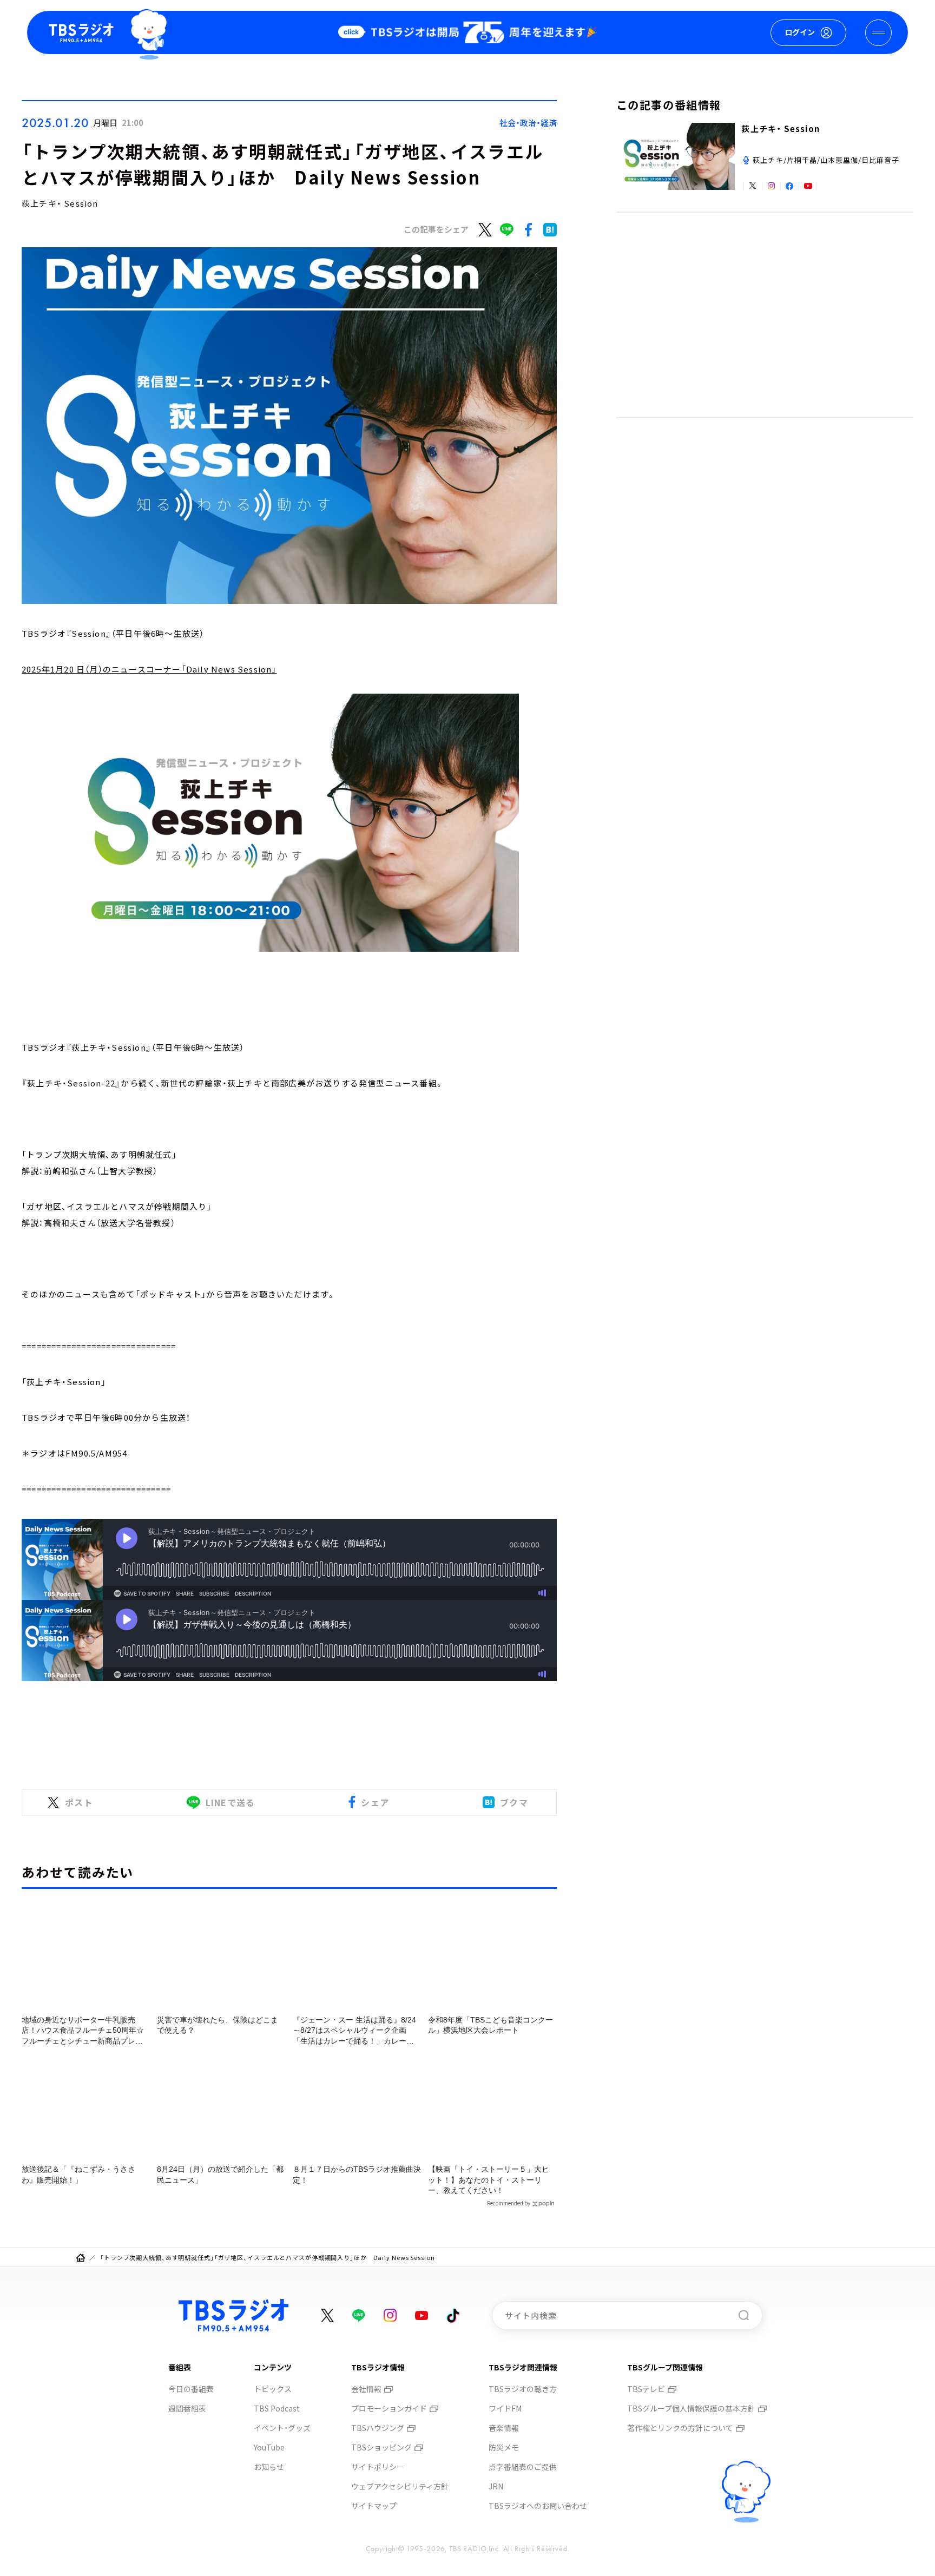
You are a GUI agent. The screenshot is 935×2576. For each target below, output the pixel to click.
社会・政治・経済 (528, 123)
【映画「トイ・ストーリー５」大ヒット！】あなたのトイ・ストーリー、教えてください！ (489, 2180)
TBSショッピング (381, 2447)
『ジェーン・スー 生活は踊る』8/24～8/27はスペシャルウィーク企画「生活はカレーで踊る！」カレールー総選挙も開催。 (354, 2031)
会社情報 (366, 2389)
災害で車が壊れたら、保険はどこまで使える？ (218, 2025)
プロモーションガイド (389, 2408)
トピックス (273, 2389)
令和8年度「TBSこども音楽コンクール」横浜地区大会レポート (490, 2025)
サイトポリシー (378, 2467)
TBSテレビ (646, 2389)
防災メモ (504, 2447)
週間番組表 (187, 2408)
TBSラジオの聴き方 (523, 2389)
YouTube (269, 2447)
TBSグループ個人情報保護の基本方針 (691, 2408)
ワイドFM (505, 2408)
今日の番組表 (191, 2389)
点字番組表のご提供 (523, 2467)
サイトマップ (374, 2506)
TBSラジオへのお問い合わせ (538, 2506)
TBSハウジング (378, 2428)
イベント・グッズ (282, 2428)
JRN (496, 2486)
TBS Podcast (277, 2408)
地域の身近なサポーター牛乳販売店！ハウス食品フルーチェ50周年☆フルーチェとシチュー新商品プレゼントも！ (83, 2031)
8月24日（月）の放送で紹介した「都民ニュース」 (220, 2175)
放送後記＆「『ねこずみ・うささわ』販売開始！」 (78, 2175)
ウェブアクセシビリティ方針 (400, 2486)
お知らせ (269, 2467)
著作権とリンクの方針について (680, 2428)
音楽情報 (504, 2428)
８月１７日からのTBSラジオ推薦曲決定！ (357, 2175)
